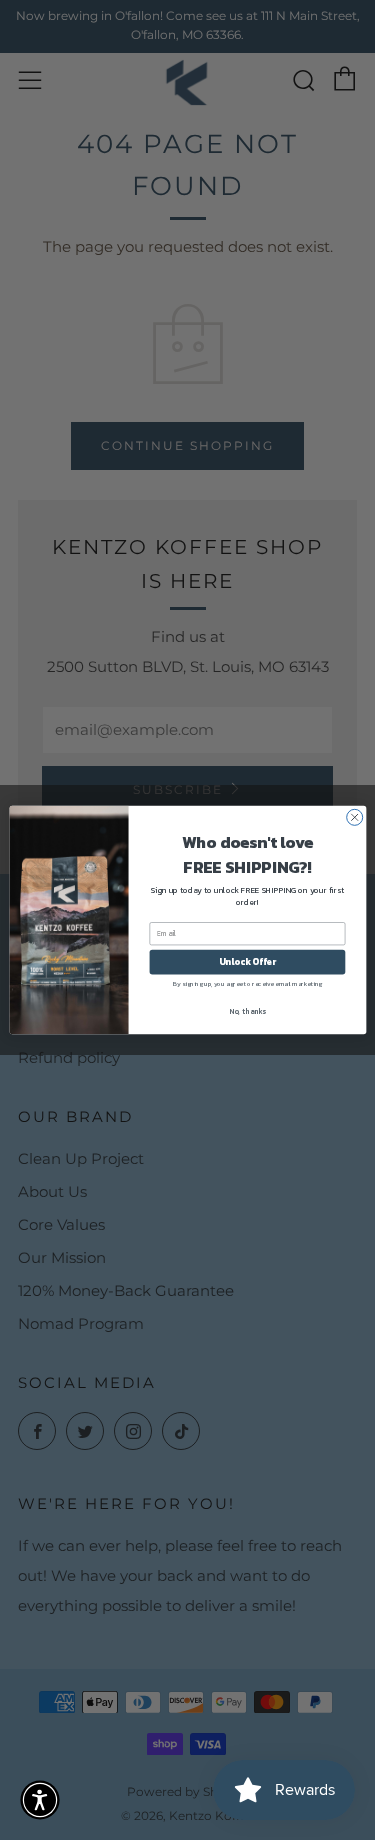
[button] (40, 1800)
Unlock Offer (246, 962)
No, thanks (247, 1010)
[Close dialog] (354, 817)
